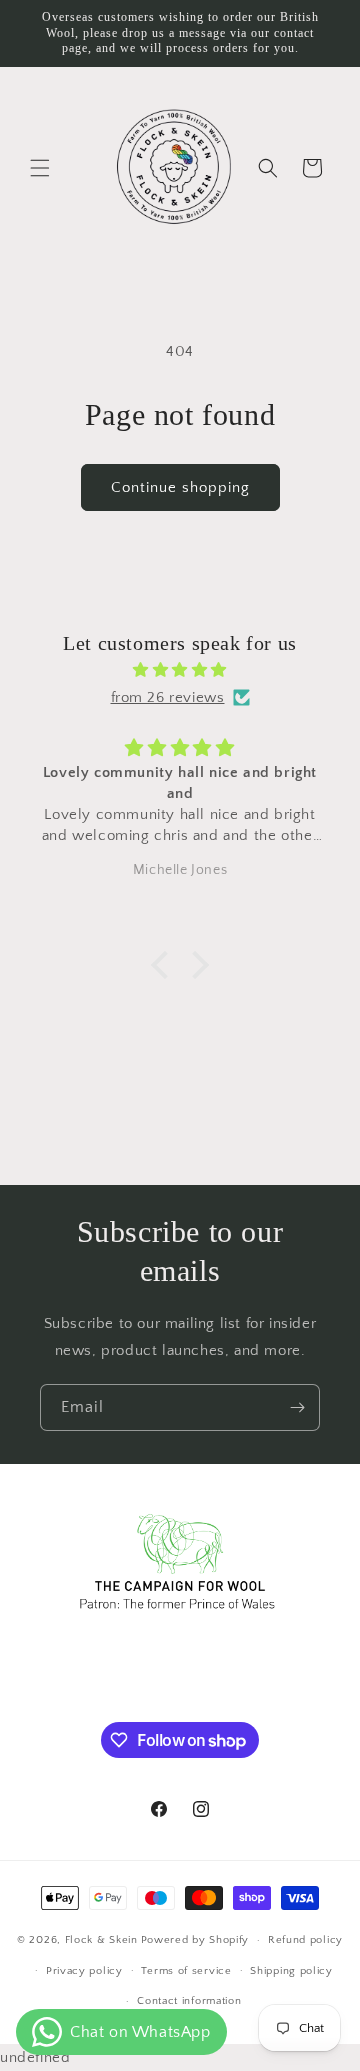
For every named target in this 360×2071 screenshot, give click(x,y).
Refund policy (305, 1940)
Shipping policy (291, 1971)
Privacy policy (84, 1971)
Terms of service (186, 1971)
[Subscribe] (297, 1407)
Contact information (189, 2001)
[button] (40, 168)
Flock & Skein (101, 1940)
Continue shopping (180, 487)
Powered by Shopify (195, 1940)
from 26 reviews (168, 697)
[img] (180, 670)
